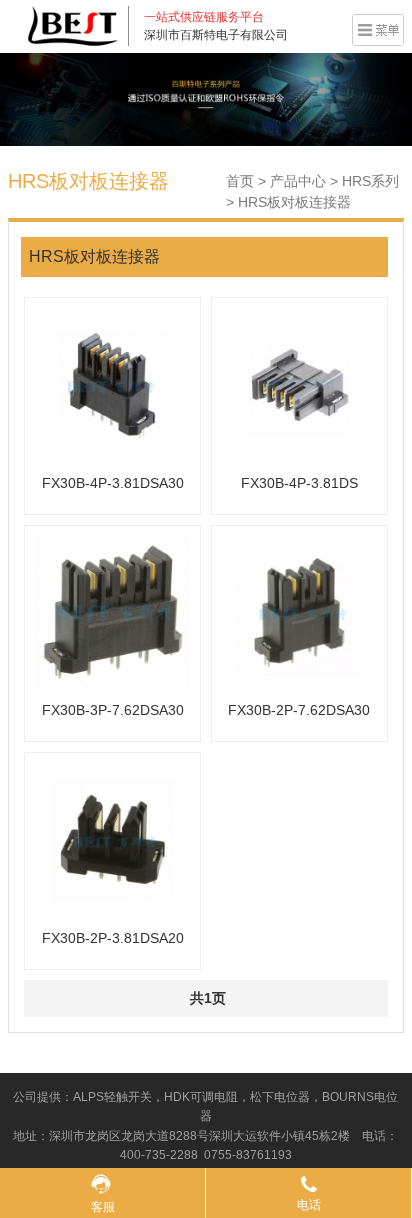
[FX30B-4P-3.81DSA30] (112, 385)
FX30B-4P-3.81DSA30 (113, 483)
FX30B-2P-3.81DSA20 (113, 938)
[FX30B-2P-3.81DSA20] (112, 840)
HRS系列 (370, 181)
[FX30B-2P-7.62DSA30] (299, 613)
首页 (240, 181)
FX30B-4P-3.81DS (299, 483)
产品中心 (298, 181)
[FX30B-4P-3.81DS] (299, 385)
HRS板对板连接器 (294, 202)
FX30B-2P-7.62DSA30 (299, 710)
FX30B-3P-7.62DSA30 (113, 710)
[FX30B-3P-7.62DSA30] (112, 613)
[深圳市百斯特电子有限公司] (73, 25)
